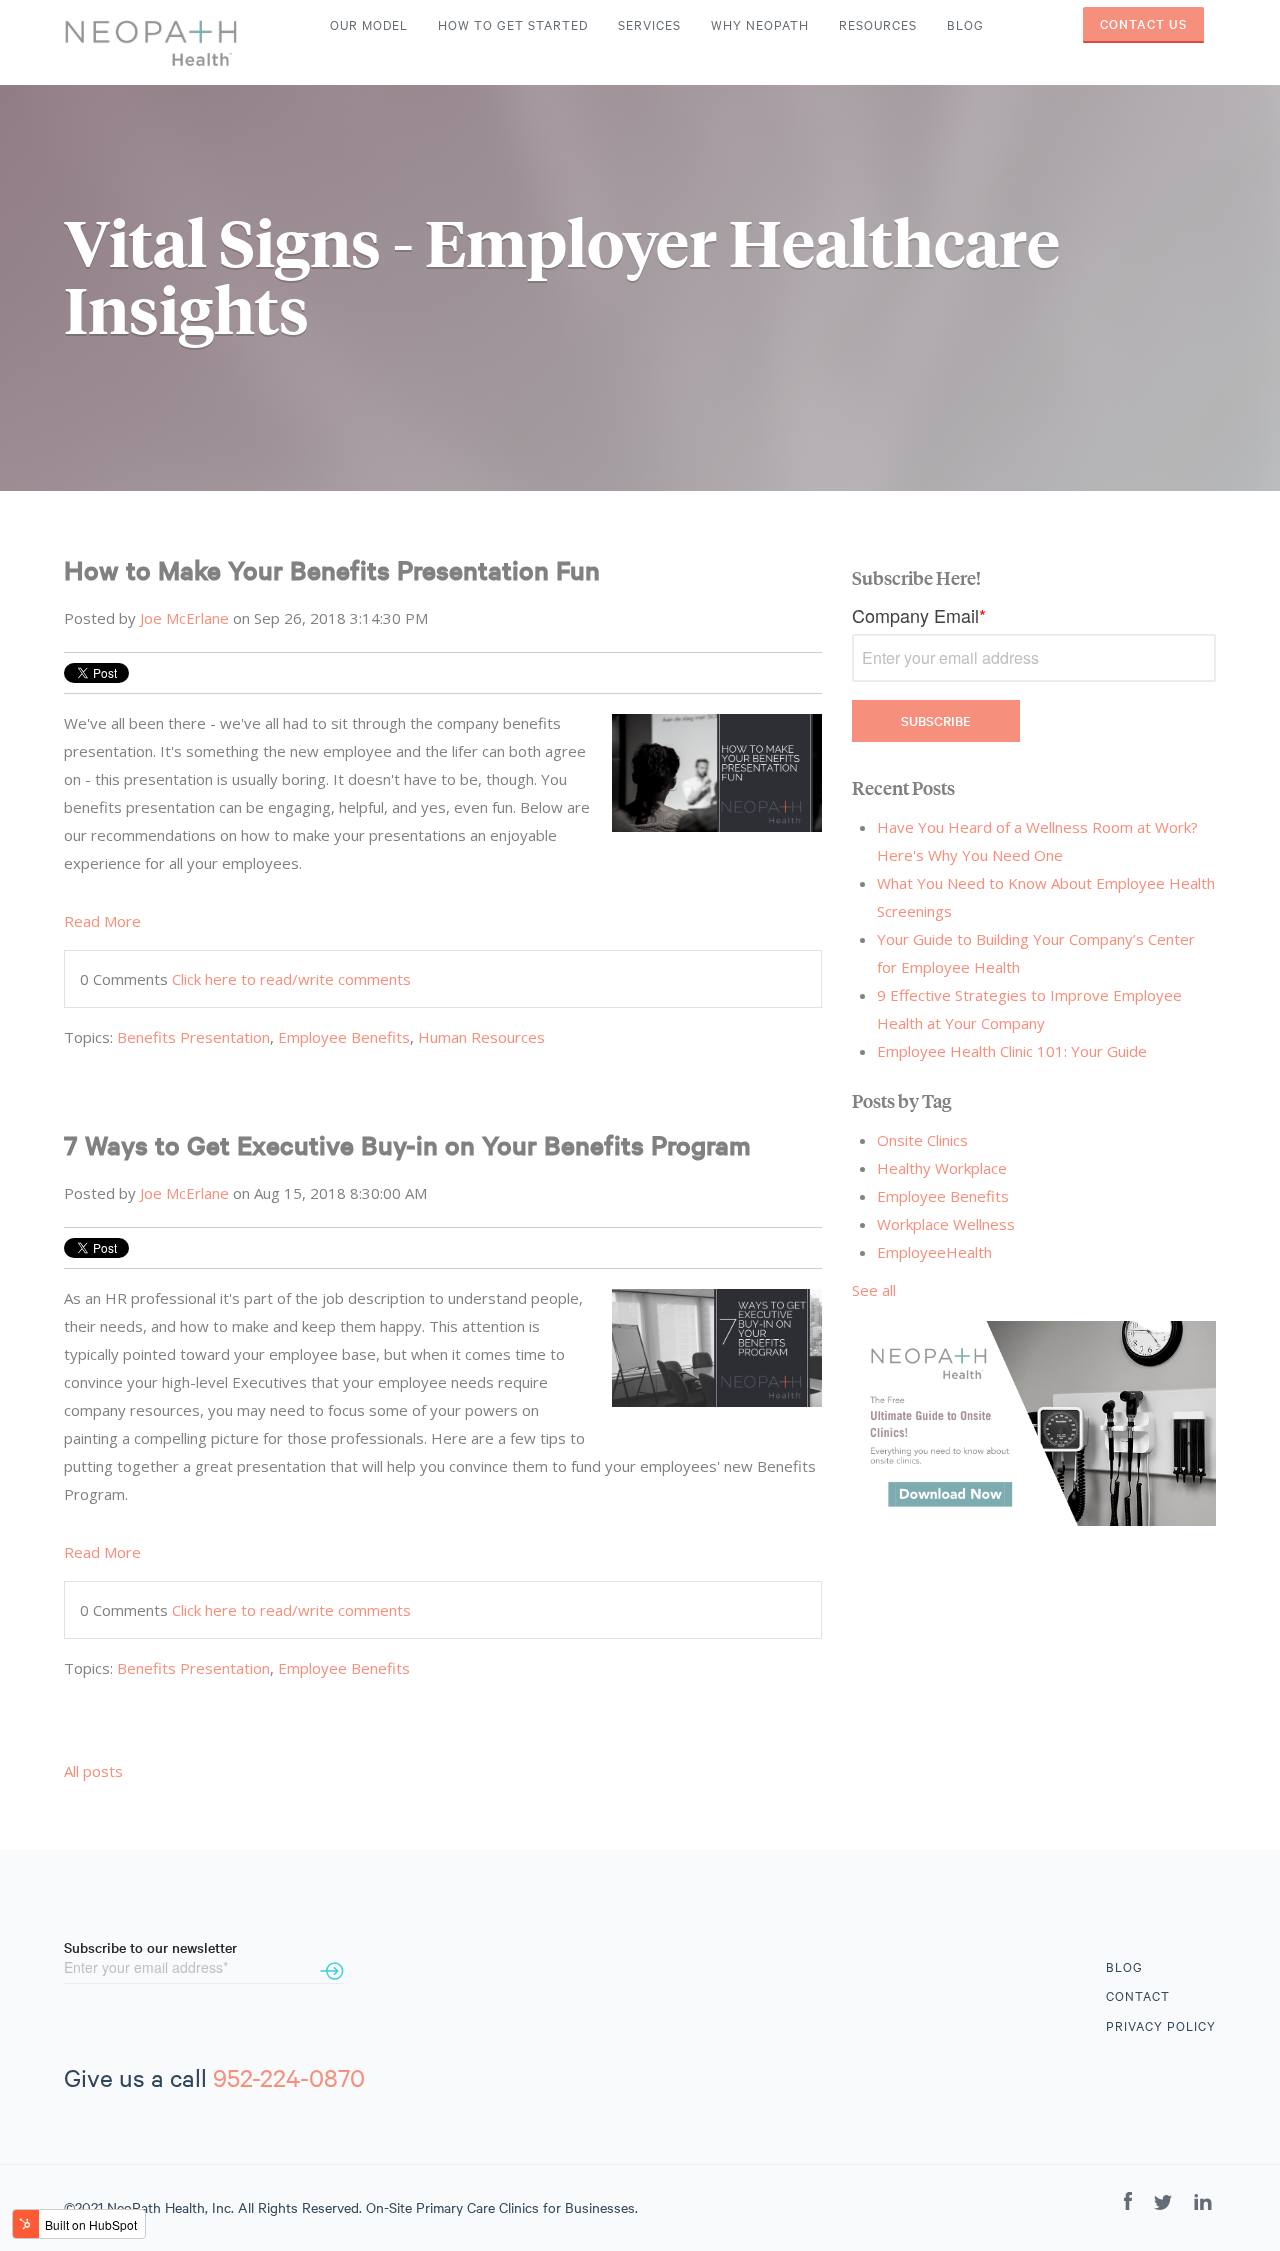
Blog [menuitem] (965, 25)
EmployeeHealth (934, 1252)
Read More (102, 921)
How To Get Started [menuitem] (513, 25)
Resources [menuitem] (878, 25)
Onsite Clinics (922, 1140)
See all (874, 1290)
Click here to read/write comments (291, 979)
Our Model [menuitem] (369, 25)
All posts (93, 1771)
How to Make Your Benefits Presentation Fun (332, 569)
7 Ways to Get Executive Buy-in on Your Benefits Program (407, 1144)
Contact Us (1143, 24)
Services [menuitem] (649, 25)
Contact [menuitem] (1138, 1996)
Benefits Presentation (193, 1037)
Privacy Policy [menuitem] (1161, 2026)
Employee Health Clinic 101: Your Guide (1012, 1051)
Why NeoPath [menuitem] (760, 25)
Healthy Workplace (942, 1168)
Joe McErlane (184, 618)
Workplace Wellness (946, 1224)
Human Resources (481, 1037)
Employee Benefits (344, 1037)
